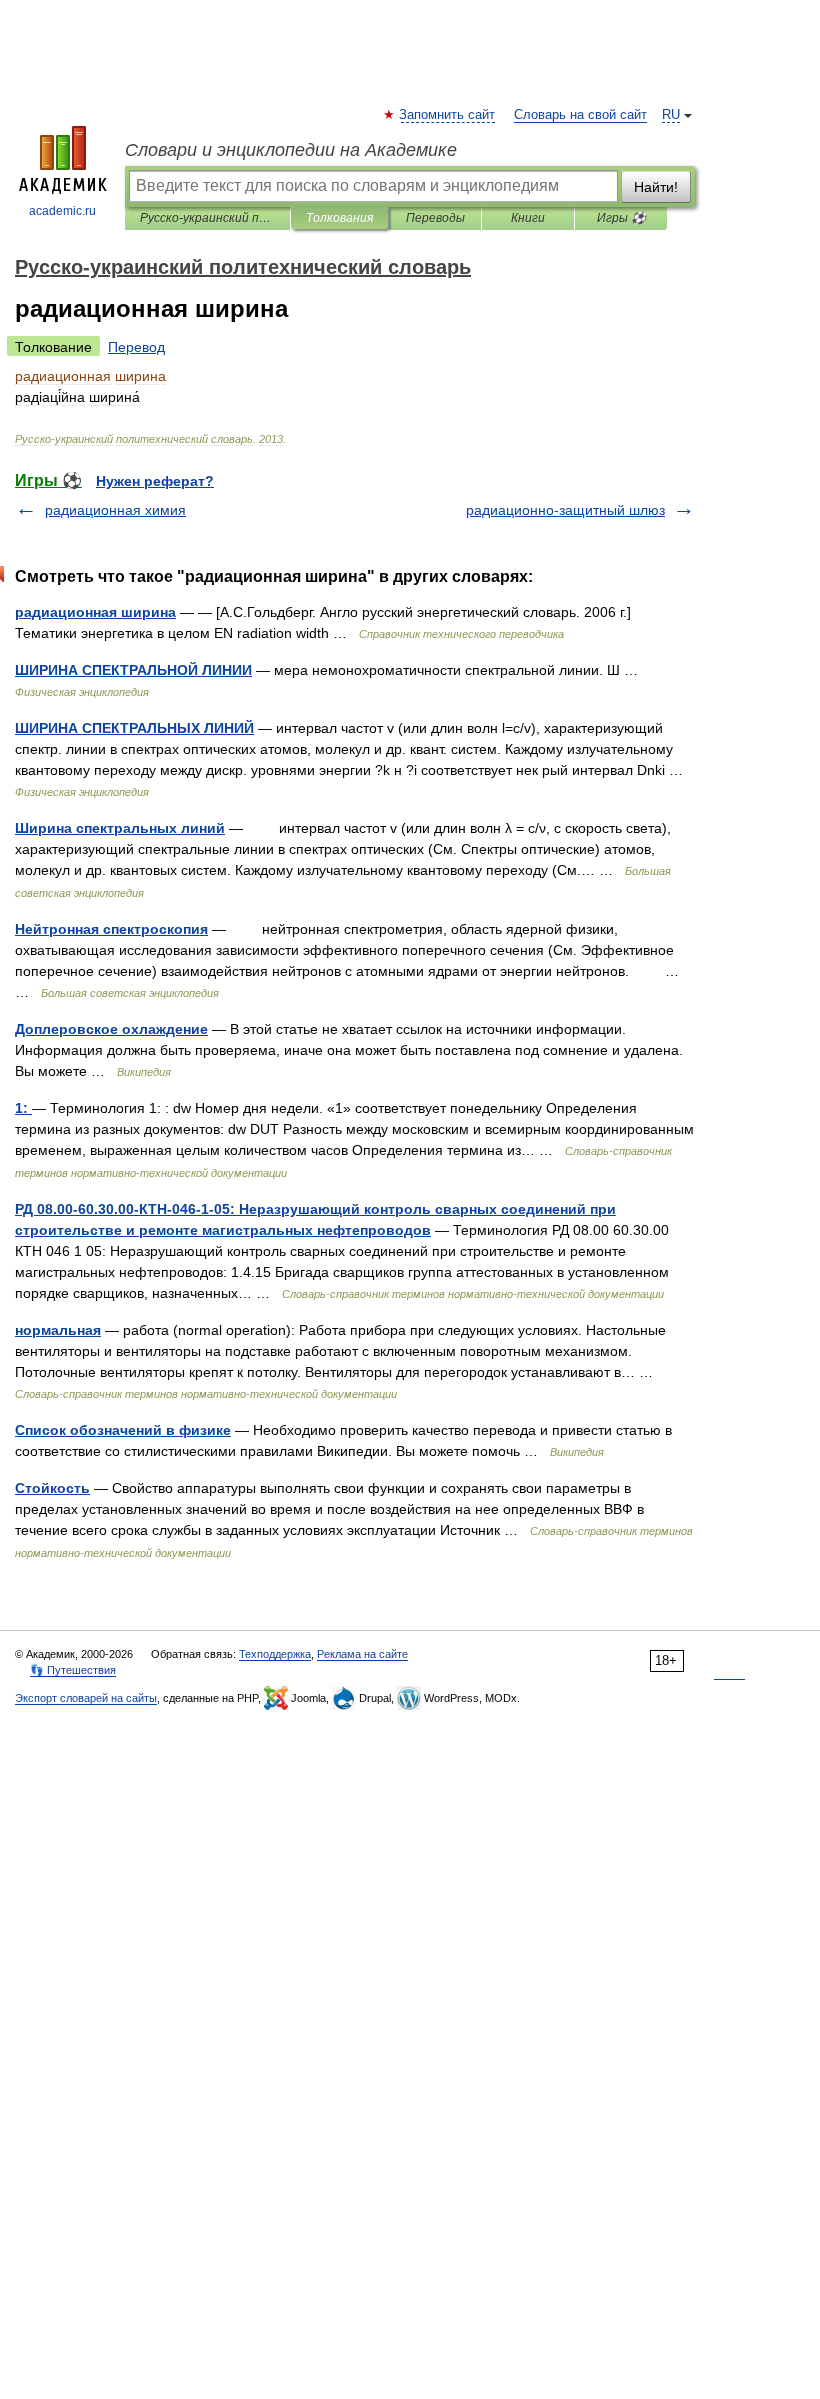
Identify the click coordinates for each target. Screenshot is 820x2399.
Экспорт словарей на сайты (86, 1698)
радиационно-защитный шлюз (565, 510)
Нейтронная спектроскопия (111, 929)
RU (671, 115)
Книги (528, 218)
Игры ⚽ (621, 218)
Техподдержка (275, 1654)
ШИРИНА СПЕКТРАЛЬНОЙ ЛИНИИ (133, 670)
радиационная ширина (95, 612)
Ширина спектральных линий (120, 828)
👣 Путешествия (73, 1670)
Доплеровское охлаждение (111, 1029)
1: (23, 1108)
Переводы (435, 218)
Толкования (339, 218)
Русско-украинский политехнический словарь (207, 218)
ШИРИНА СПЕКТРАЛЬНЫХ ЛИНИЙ (134, 728)
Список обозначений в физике (123, 1430)
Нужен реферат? (155, 481)
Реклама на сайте (362, 1654)
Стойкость (52, 1488)
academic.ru (62, 211)
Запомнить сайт (448, 115)
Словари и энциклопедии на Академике (291, 150)
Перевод (136, 347)
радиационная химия (115, 510)
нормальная (58, 1330)
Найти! (656, 187)
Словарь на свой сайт (580, 115)
